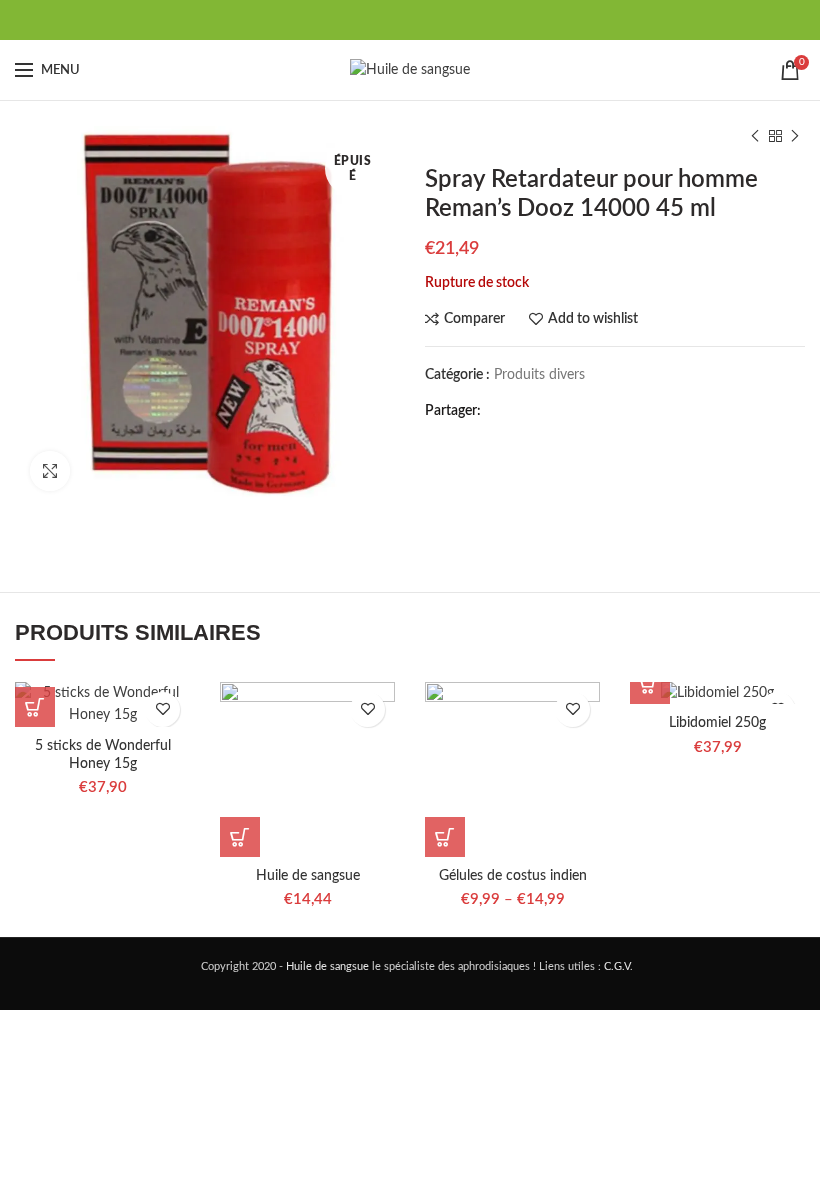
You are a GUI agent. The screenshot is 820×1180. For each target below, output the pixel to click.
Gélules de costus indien (513, 876)
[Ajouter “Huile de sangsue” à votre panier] (240, 837)
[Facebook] (360, 20)
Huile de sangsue (308, 876)
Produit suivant (795, 136)
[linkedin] (435, 20)
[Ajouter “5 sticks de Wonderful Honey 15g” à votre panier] (35, 707)
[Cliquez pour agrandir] (50, 471)
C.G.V (617, 966)
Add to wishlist (593, 319)
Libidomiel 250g (717, 723)
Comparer (474, 319)
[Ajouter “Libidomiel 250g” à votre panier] (650, 684)
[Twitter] (385, 20)
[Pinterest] (410, 20)
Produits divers (539, 375)
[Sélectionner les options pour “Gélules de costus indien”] (445, 837)
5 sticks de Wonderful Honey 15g (103, 755)
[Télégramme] (460, 20)
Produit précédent (755, 136)
